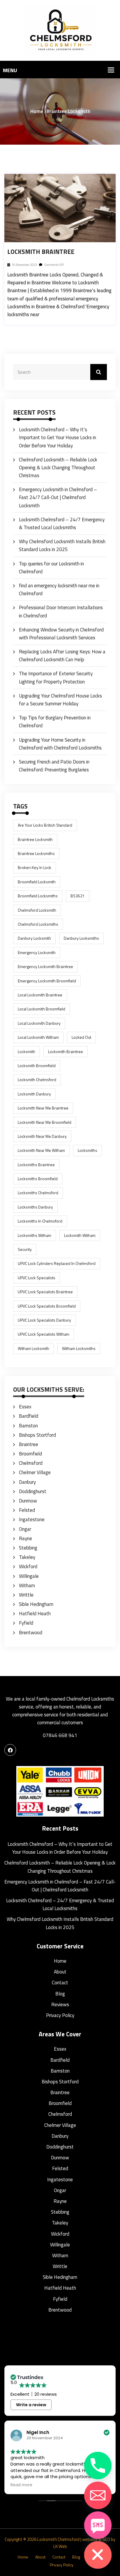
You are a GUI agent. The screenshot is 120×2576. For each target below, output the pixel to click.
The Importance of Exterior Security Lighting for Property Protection (56, 677)
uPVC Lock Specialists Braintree (45, 1292)
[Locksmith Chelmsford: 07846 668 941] (60, 30)
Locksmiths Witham (35, 1235)
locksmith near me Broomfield (45, 1122)
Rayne (25, 1538)
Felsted (27, 1510)
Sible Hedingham (36, 1604)
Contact (60, 1983)
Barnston (28, 1426)
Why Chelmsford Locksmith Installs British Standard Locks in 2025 (62, 545)
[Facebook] (10, 1750)
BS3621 (78, 896)
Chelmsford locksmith (37, 910)
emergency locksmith (37, 952)
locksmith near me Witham (41, 1150)
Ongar (25, 1529)
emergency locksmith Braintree (45, 966)
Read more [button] (21, 2485)
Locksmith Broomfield (37, 1065)
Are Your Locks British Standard (45, 825)
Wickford (28, 1566)
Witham (27, 1585)
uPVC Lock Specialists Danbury (44, 1320)
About (60, 1972)
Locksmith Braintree (41, 252)
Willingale (29, 1576)
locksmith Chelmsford (37, 1080)
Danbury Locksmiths (81, 938)
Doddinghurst (33, 1491)
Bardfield (29, 1416)
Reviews (60, 2004)
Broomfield (30, 1454)
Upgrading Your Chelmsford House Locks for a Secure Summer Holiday (60, 700)
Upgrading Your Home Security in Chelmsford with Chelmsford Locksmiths (60, 744)
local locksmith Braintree (40, 995)
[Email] (98, 2495)
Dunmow (28, 1501)
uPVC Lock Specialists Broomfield (47, 1306)
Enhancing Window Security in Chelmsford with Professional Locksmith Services (61, 634)
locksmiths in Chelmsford (40, 1221)
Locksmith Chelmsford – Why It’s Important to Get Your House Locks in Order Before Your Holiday (58, 437)
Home (37, 111)
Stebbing (28, 1548)
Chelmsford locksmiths (38, 924)
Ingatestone (32, 1519)
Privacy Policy (60, 2015)
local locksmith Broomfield (42, 1009)
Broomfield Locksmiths (38, 896)
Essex (25, 1407)
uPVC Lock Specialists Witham (44, 1334)
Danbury (27, 1482)
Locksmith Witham (80, 1235)
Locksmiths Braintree (36, 1165)
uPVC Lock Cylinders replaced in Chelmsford (57, 1263)
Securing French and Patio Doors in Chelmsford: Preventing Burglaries (54, 766)
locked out (81, 1037)
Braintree (29, 1444)
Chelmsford (31, 1463)
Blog (60, 1994)
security (25, 1249)
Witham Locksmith (33, 1348)
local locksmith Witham (38, 1037)
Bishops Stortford (37, 1435)
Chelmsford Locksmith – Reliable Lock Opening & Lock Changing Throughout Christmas (58, 468)
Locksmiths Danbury (35, 1207)
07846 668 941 (60, 1735)
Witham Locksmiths (79, 1348)
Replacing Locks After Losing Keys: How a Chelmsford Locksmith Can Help (62, 656)
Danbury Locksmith (34, 938)
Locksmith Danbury (34, 1094)
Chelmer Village (35, 1472)
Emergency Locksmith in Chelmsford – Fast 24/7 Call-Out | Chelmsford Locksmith (58, 497)
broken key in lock (35, 867)
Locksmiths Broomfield (38, 1179)
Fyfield (26, 1623)
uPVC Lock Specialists (37, 1278)
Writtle (26, 1595)
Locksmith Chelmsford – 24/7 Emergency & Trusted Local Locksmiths (62, 523)
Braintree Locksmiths (36, 853)
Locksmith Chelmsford (58, 2539)
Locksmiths (88, 1150)
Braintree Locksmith (35, 839)
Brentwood (31, 1632)
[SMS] (98, 2525)
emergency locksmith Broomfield (47, 981)
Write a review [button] (31, 2405)
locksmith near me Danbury (42, 1136)
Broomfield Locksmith (37, 882)
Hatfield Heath (35, 1614)
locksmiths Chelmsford (38, 1193)
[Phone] (98, 2466)
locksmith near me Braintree (43, 1108)
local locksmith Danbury (39, 1023)
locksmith (27, 1051)
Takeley (27, 1557)
